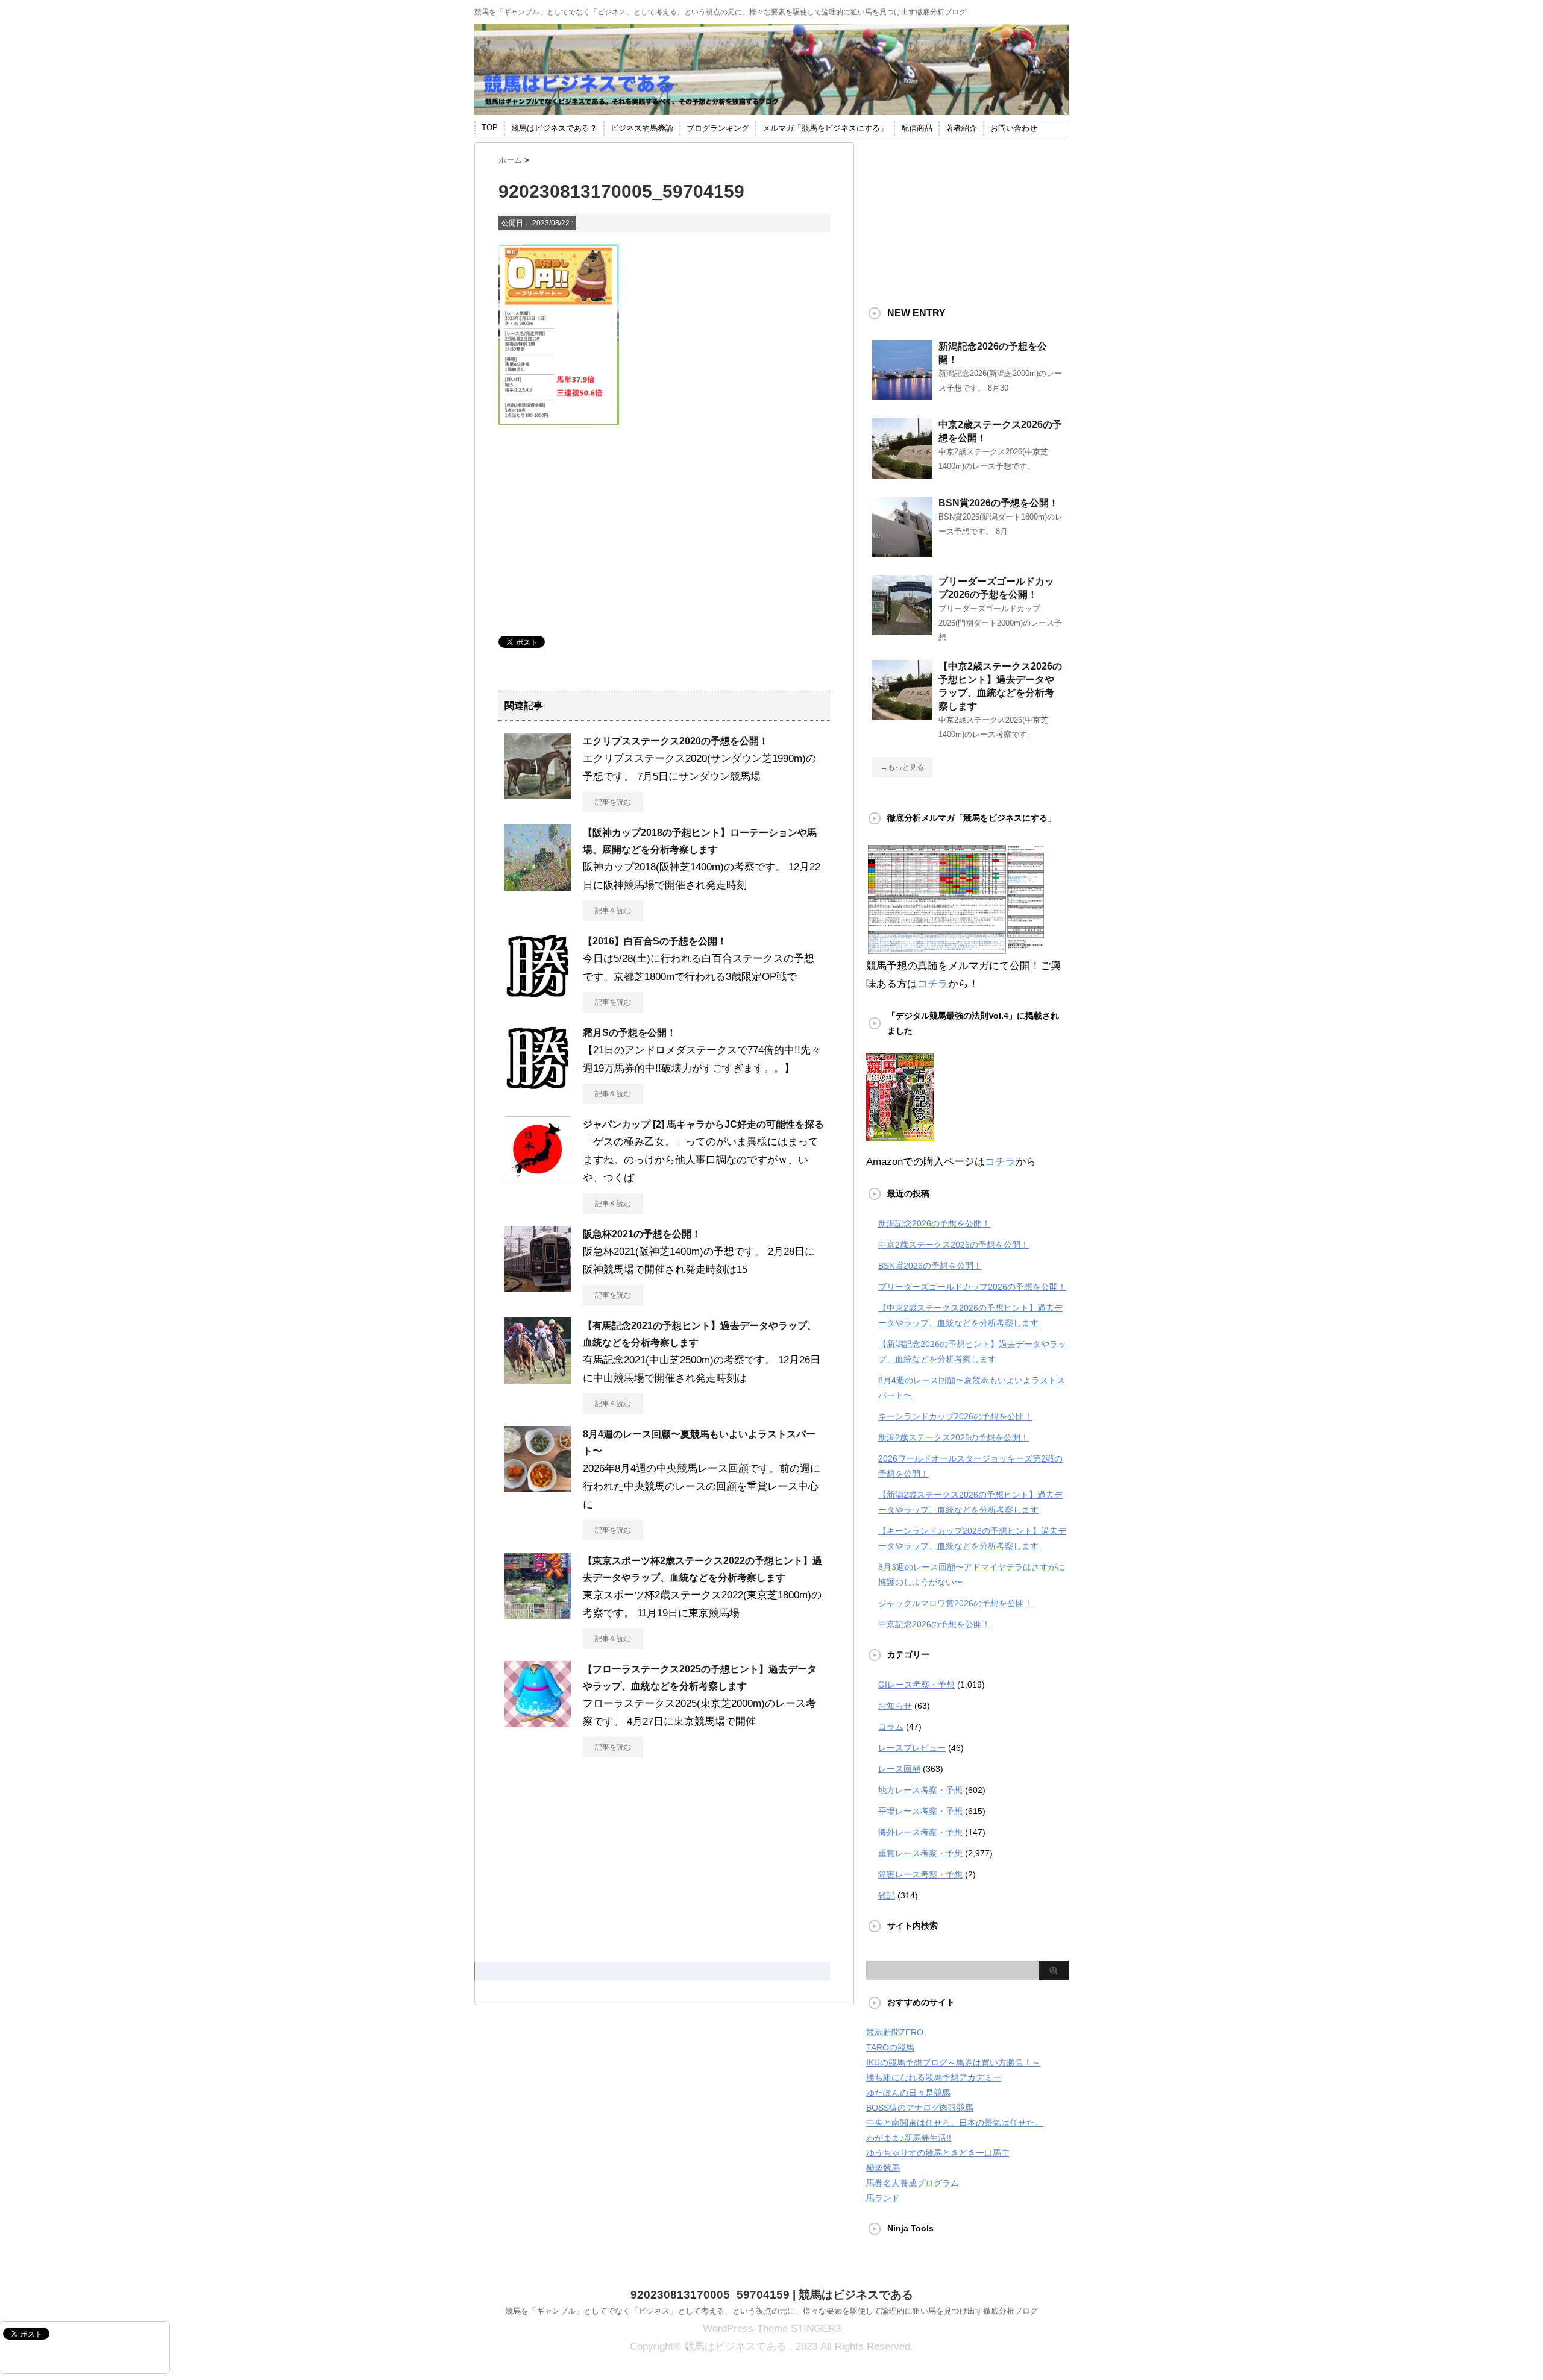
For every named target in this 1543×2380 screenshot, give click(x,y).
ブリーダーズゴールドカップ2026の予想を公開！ (972, 1287)
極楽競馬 (883, 2168)
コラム (891, 1727)
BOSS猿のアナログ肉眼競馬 (920, 2108)
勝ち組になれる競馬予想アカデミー (934, 2077)
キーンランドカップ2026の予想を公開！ (955, 1416)
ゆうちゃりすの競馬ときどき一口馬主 (938, 2153)
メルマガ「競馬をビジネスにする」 (825, 128)
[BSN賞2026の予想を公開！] (902, 552)
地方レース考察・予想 (920, 1790)
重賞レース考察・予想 (920, 1853)
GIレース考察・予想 (916, 1685)
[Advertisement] (589, 536)
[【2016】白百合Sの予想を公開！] (538, 994)
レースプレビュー (912, 1748)
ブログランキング (718, 128)
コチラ (933, 984)
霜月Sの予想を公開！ (630, 1033)
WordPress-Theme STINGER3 (772, 2328)
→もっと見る (902, 767)
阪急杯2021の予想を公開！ (642, 1234)
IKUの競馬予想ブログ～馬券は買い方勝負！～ (953, 2062)
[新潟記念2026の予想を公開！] (902, 395)
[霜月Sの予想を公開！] (538, 1086)
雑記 (887, 1895)
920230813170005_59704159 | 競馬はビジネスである (772, 2295)
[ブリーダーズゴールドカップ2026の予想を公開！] (902, 630)
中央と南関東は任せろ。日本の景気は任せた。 (955, 2123)
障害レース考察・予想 (920, 1874)
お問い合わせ (1014, 128)
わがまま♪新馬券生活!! (909, 2138)
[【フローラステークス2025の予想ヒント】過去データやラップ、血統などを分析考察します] (538, 1722)
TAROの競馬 (890, 2047)
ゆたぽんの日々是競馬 (908, 2093)
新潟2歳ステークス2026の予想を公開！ (954, 1437)
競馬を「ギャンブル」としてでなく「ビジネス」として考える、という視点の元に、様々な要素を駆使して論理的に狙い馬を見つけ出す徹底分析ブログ (771, 2311)
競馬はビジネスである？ (554, 128)
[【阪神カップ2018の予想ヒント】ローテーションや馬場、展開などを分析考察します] (538, 886)
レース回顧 (899, 1769)
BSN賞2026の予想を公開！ (998, 503)
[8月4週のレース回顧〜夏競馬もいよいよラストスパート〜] (538, 1487)
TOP (490, 127)
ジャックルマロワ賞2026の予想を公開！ (955, 1603)
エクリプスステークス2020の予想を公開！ (676, 741)
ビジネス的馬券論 (642, 128)
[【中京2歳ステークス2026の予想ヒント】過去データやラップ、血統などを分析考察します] (902, 715)
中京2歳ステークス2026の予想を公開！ (954, 1245)
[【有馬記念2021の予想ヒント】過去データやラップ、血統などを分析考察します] (538, 1379)
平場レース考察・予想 (920, 1811)
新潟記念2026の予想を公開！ (934, 1223)
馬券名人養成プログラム (913, 2183)
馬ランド (883, 2198)
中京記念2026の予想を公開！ (934, 1624)
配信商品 (917, 128)
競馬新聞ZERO (895, 2032)
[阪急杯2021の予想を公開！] (538, 1287)
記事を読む (613, 802)
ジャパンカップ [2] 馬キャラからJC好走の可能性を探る (703, 1124)
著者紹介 (961, 128)
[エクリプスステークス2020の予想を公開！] (538, 794)
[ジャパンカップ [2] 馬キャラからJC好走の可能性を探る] (538, 1178)
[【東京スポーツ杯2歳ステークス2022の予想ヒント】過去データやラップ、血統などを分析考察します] (538, 1614)
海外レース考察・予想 (920, 1832)
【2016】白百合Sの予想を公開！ (655, 941)
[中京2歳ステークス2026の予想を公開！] (902, 474)
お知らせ (895, 1706)
